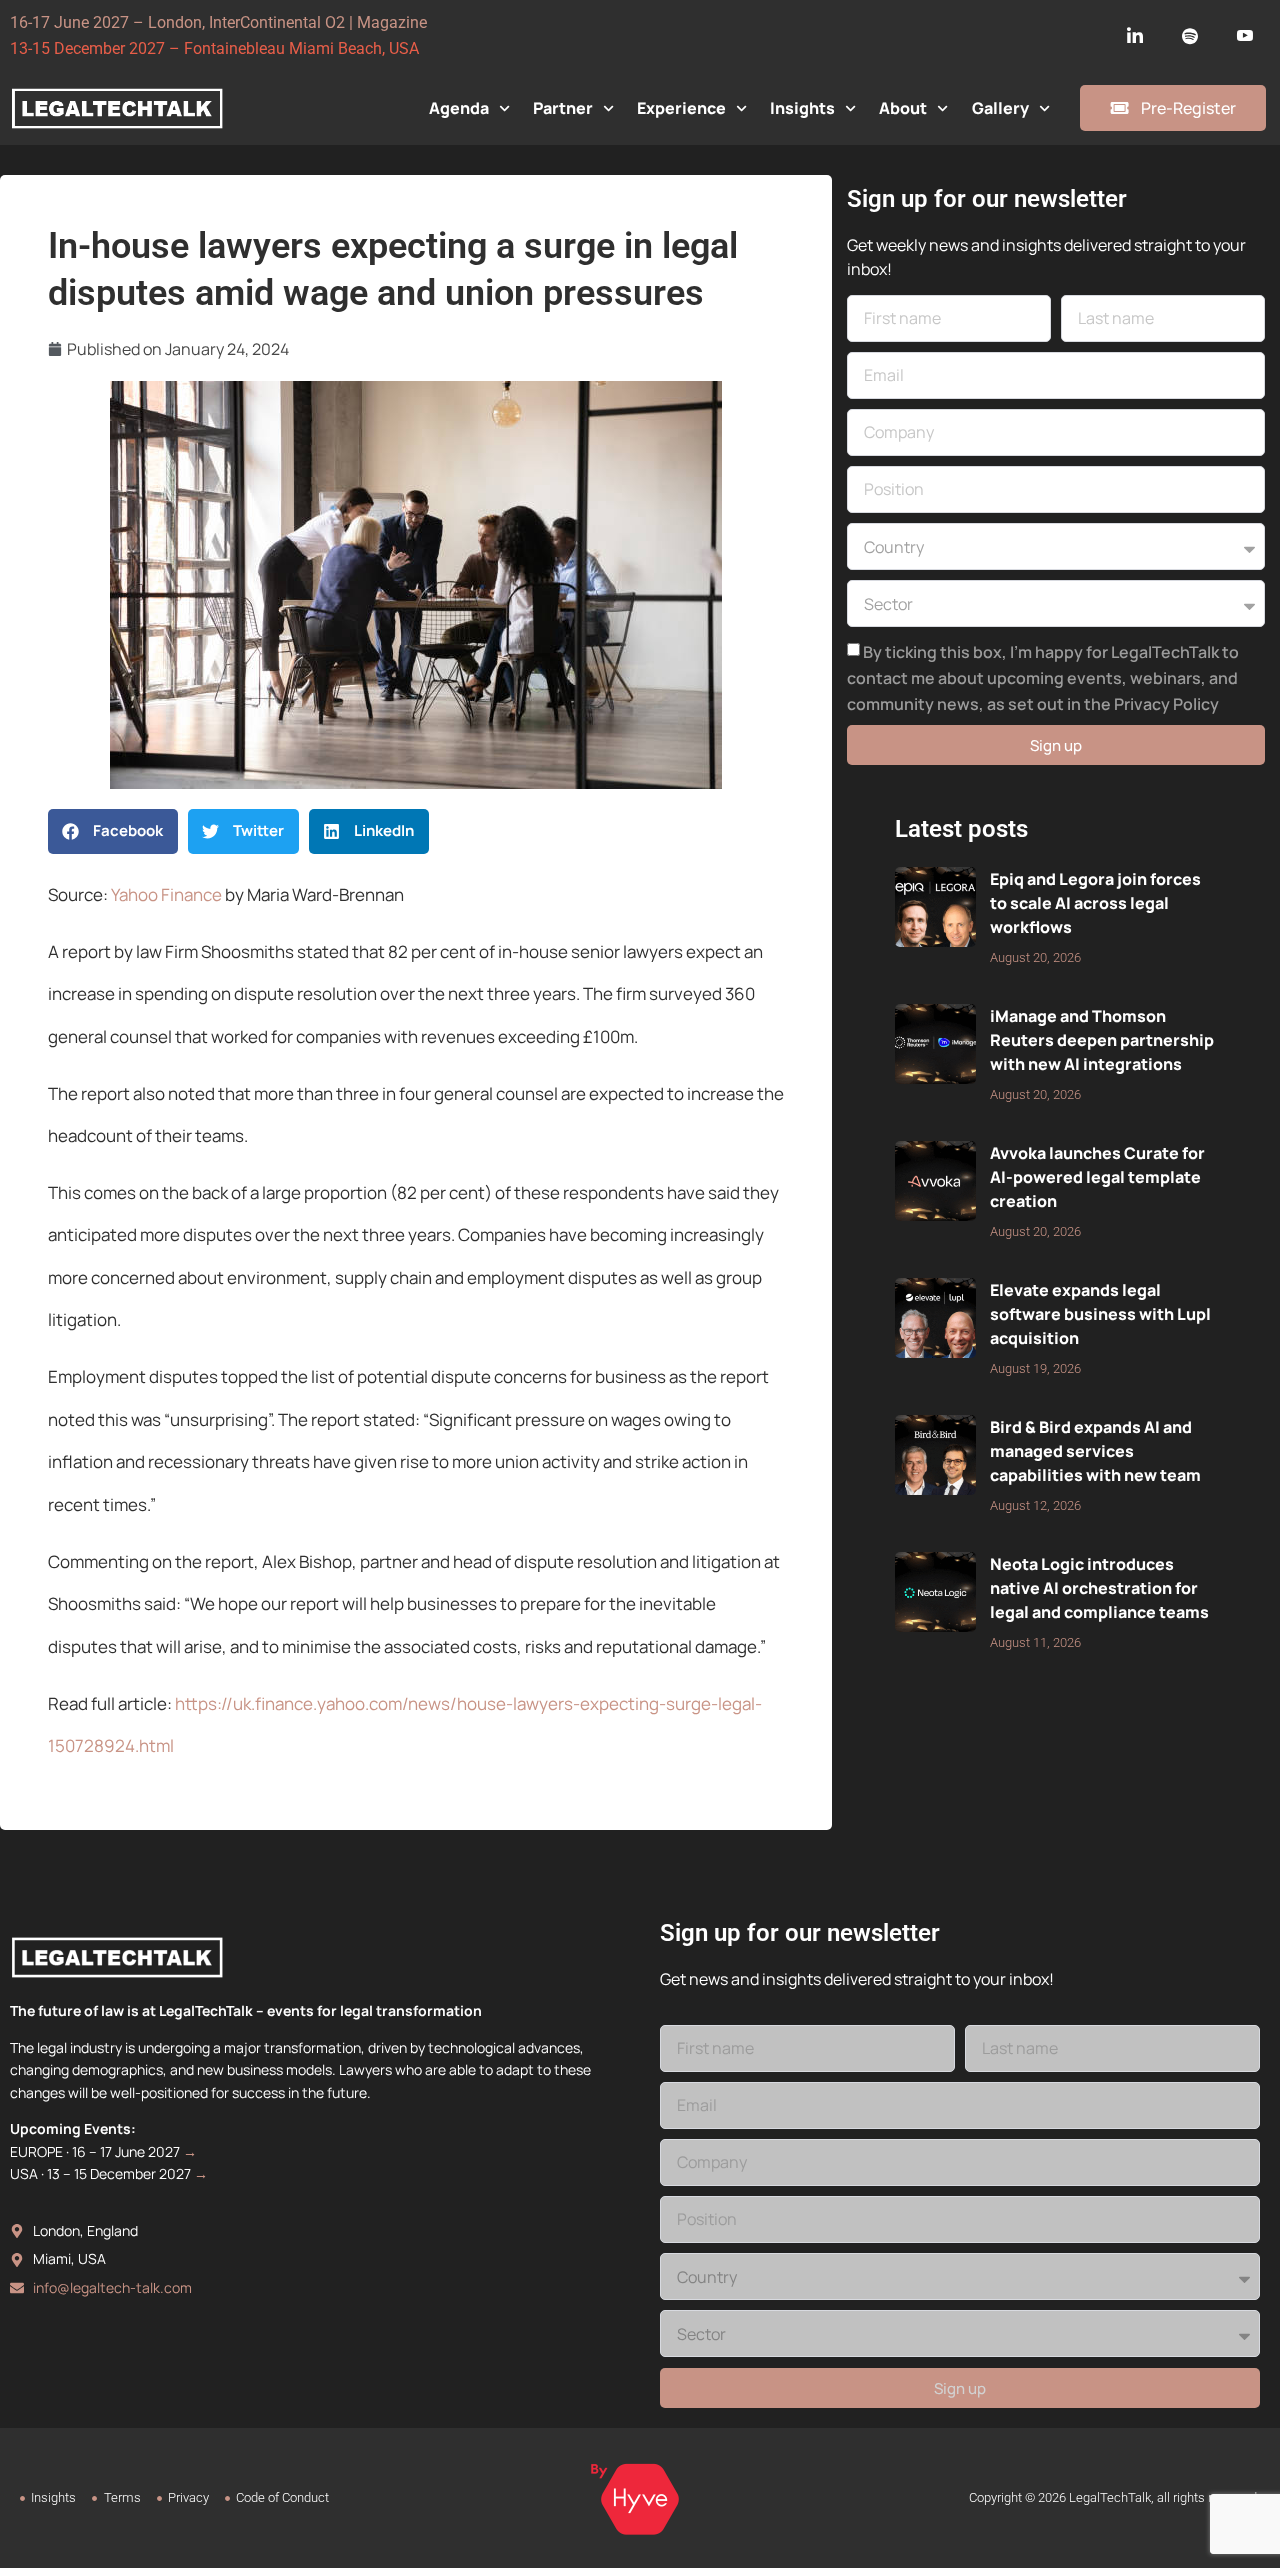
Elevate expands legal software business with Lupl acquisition (1100, 1314)
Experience (681, 108)
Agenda (459, 108)
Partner (563, 108)
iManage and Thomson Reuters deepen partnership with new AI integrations (1102, 1040)
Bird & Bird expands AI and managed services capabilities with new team (1095, 1451)
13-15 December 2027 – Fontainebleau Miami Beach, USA (214, 48)
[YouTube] (1245, 36)
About (903, 108)
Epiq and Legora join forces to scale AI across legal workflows (1095, 903)
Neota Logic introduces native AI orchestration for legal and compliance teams (1099, 1588)
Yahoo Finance (166, 894)
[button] (113, 831)
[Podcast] (1190, 36)
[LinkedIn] (1135, 36)
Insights (802, 108)
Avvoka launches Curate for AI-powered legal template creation (1097, 1177)
